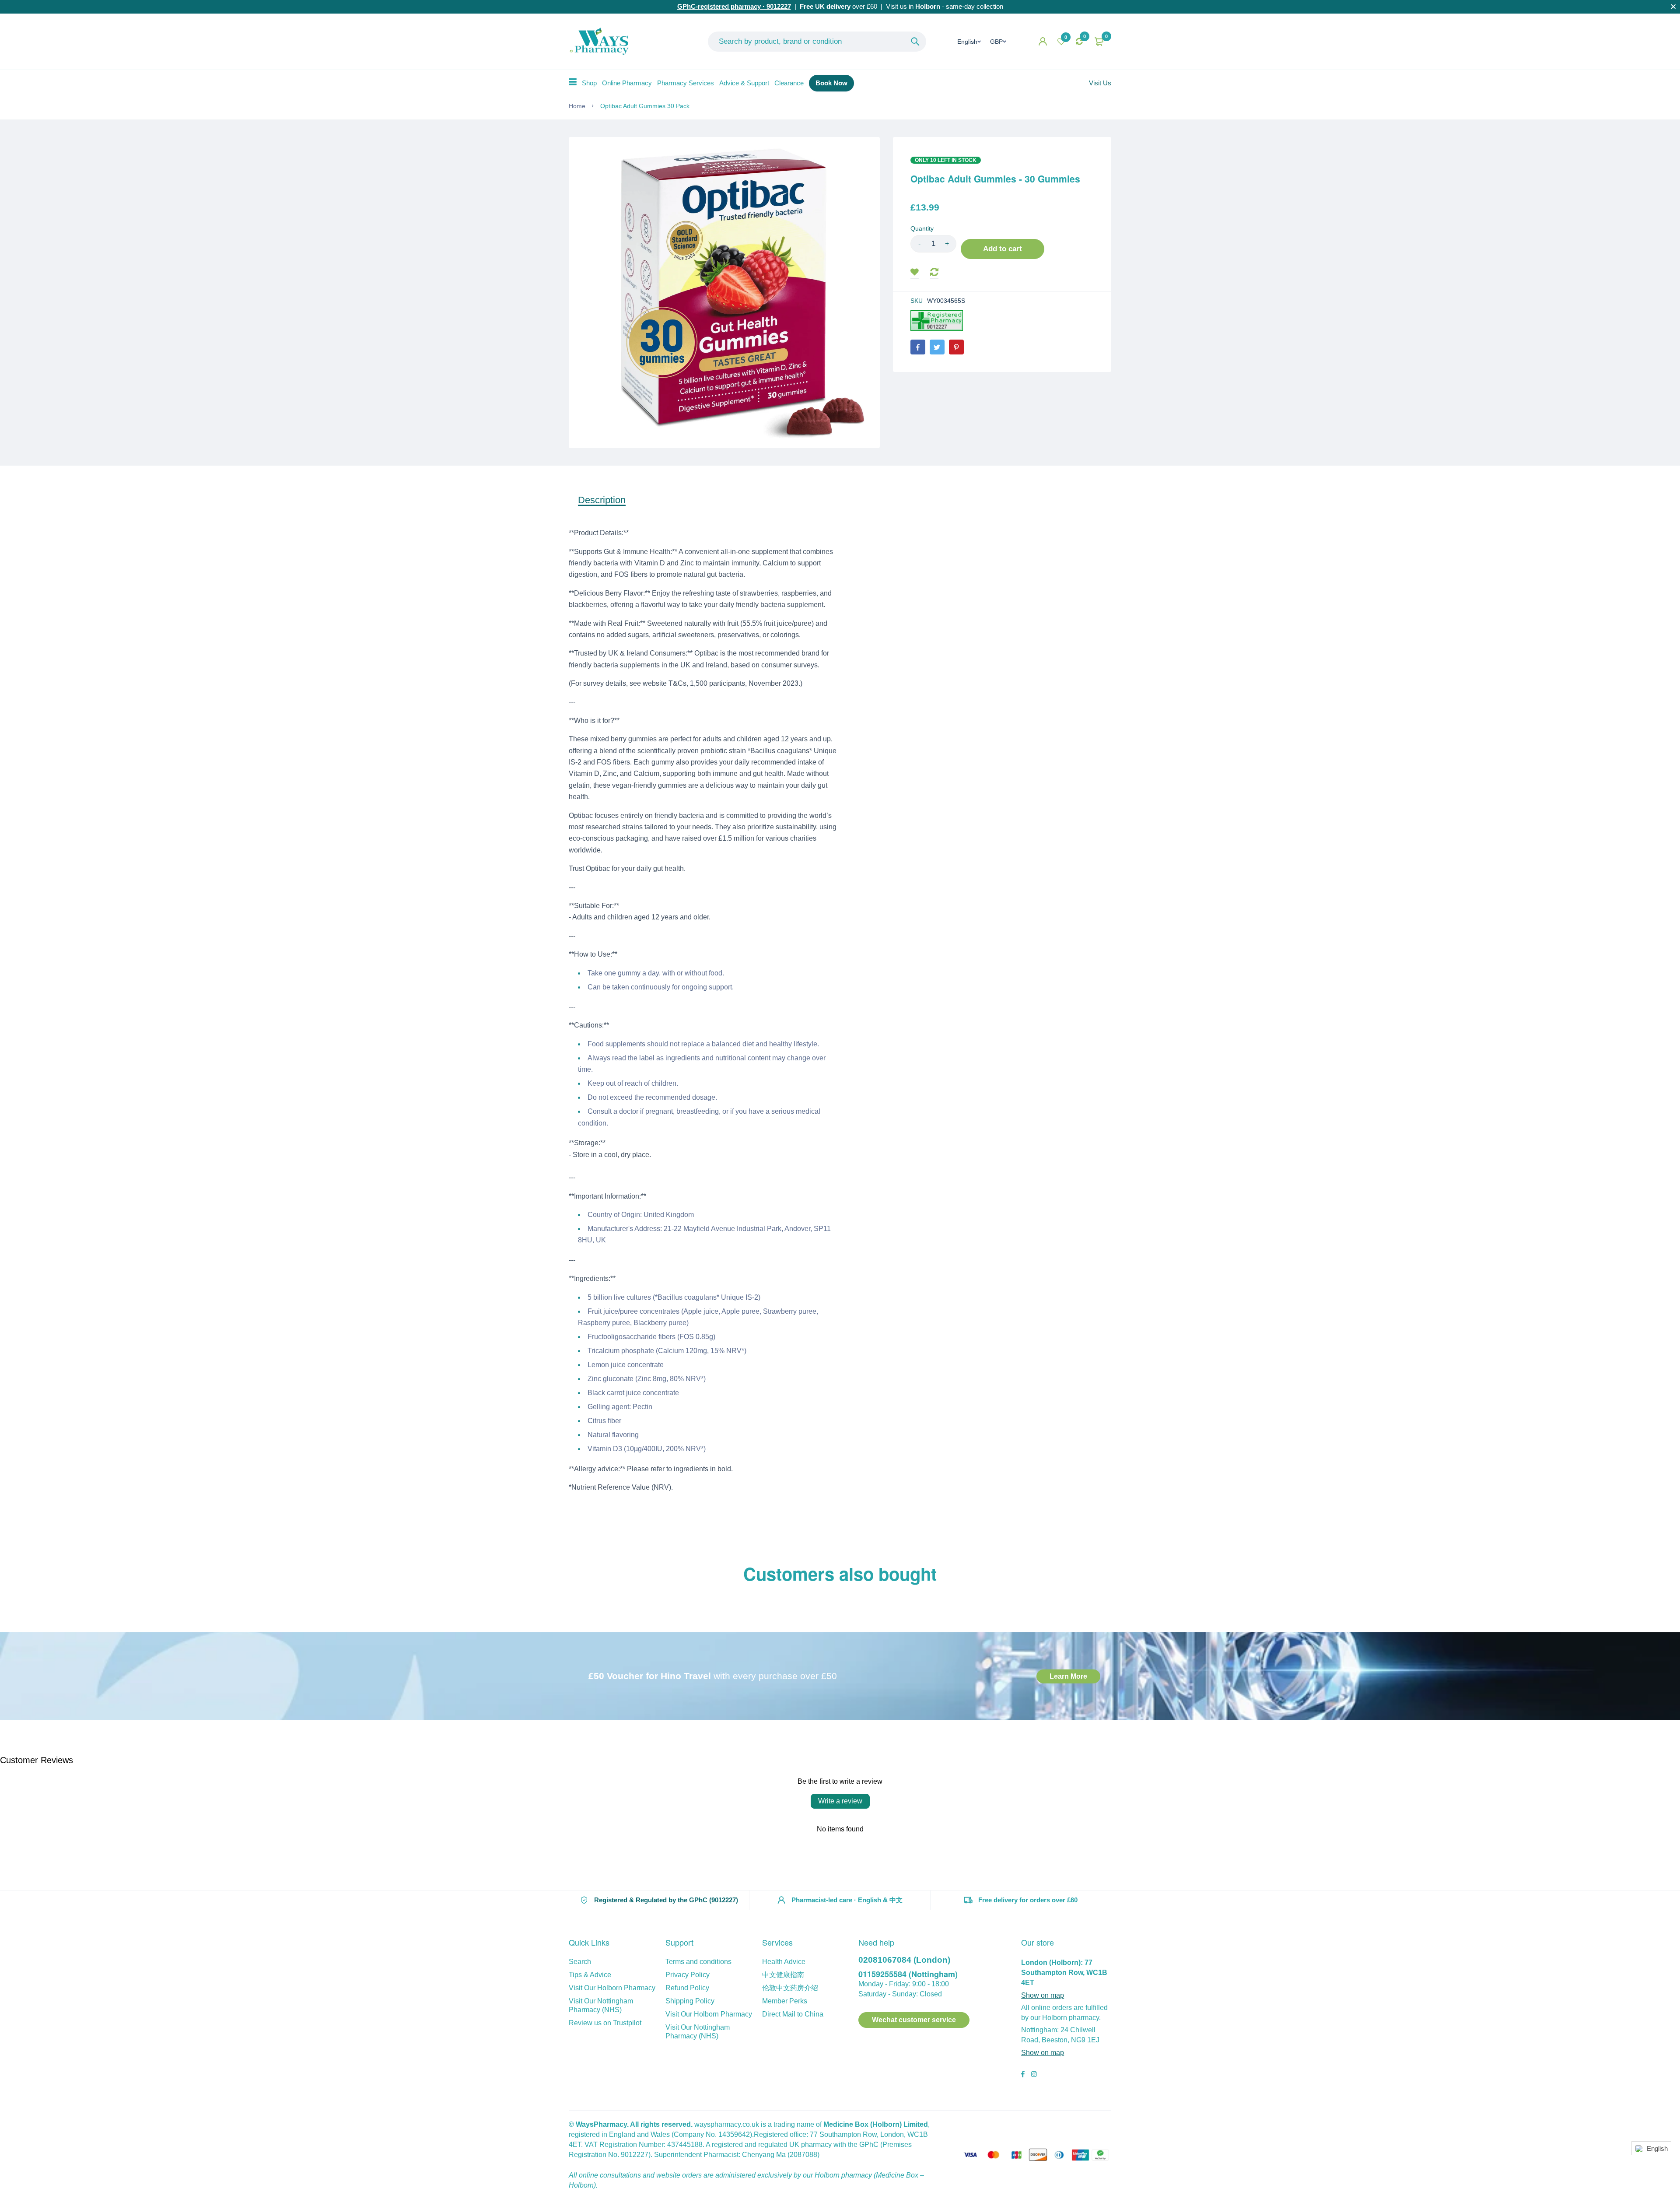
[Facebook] (918, 347)
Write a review (840, 1801)
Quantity (922, 228)
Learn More (1068, 1676)
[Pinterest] (956, 347)
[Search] (915, 42)
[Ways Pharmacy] (601, 42)
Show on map (1043, 1995)
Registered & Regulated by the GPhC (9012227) (666, 1900)
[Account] (1043, 41)
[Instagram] (1034, 2075)
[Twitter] (937, 347)
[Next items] (1111, 1597)
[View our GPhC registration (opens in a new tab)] (937, 321)
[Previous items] (569, 1597)
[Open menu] (573, 82)
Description (602, 500)
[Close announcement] (1673, 7)
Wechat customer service (914, 2020)
